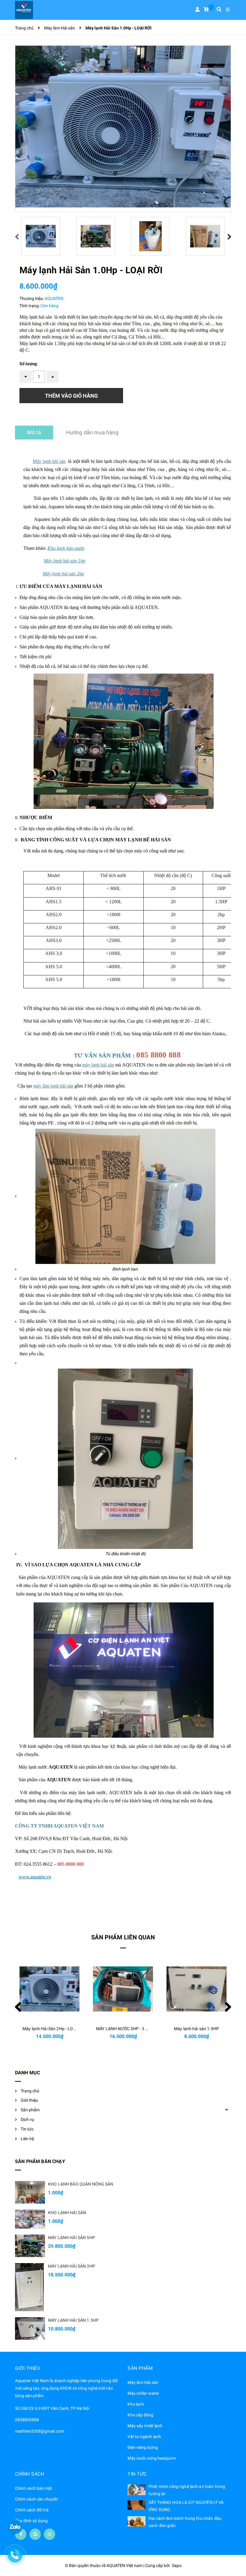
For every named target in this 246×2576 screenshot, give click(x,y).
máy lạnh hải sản (98, 1065)
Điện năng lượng (143, 2447)
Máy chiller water (143, 2393)
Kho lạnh (136, 2404)
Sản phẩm (30, 2110)
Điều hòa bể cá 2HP (197, 2029)
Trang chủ (30, 2091)
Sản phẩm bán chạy (40, 2161)
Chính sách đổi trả (32, 2510)
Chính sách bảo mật (34, 2488)
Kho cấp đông (140, 2415)
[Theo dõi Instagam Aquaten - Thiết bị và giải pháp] (49, 2534)
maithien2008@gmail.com (40, 2431)
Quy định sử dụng (31, 2521)
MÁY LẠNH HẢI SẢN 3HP (72, 2266)
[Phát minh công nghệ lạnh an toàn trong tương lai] (136, 2490)
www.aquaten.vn (35, 1877)
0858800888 (27, 2420)
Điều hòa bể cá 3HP (123, 2029)
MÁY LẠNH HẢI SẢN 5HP (72, 2238)
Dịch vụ (27, 2119)
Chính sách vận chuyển (36, 2499)
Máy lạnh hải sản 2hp (63, 574)
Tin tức (27, 2129)
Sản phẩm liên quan (123, 1937)
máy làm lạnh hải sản (53, 1086)
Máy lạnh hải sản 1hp (64, 561)
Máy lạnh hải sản (49, 461)
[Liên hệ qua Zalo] (15, 2527)
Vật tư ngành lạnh (144, 2437)
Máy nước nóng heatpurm (152, 2458)
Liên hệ (27, 2139)
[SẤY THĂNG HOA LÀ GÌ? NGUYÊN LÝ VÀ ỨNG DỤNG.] (136, 2505)
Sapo (177, 2565)
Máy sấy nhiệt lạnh (145, 2426)
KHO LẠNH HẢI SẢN (67, 2213)
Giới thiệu (29, 2100)
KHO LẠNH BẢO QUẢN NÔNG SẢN (81, 2184)
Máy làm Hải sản (143, 2382)
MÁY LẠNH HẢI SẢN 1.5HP (73, 2320)
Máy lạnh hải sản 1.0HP (49, 2029)
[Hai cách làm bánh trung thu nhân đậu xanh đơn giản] (136, 2521)
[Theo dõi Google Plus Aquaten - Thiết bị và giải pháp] (35, 2534)
